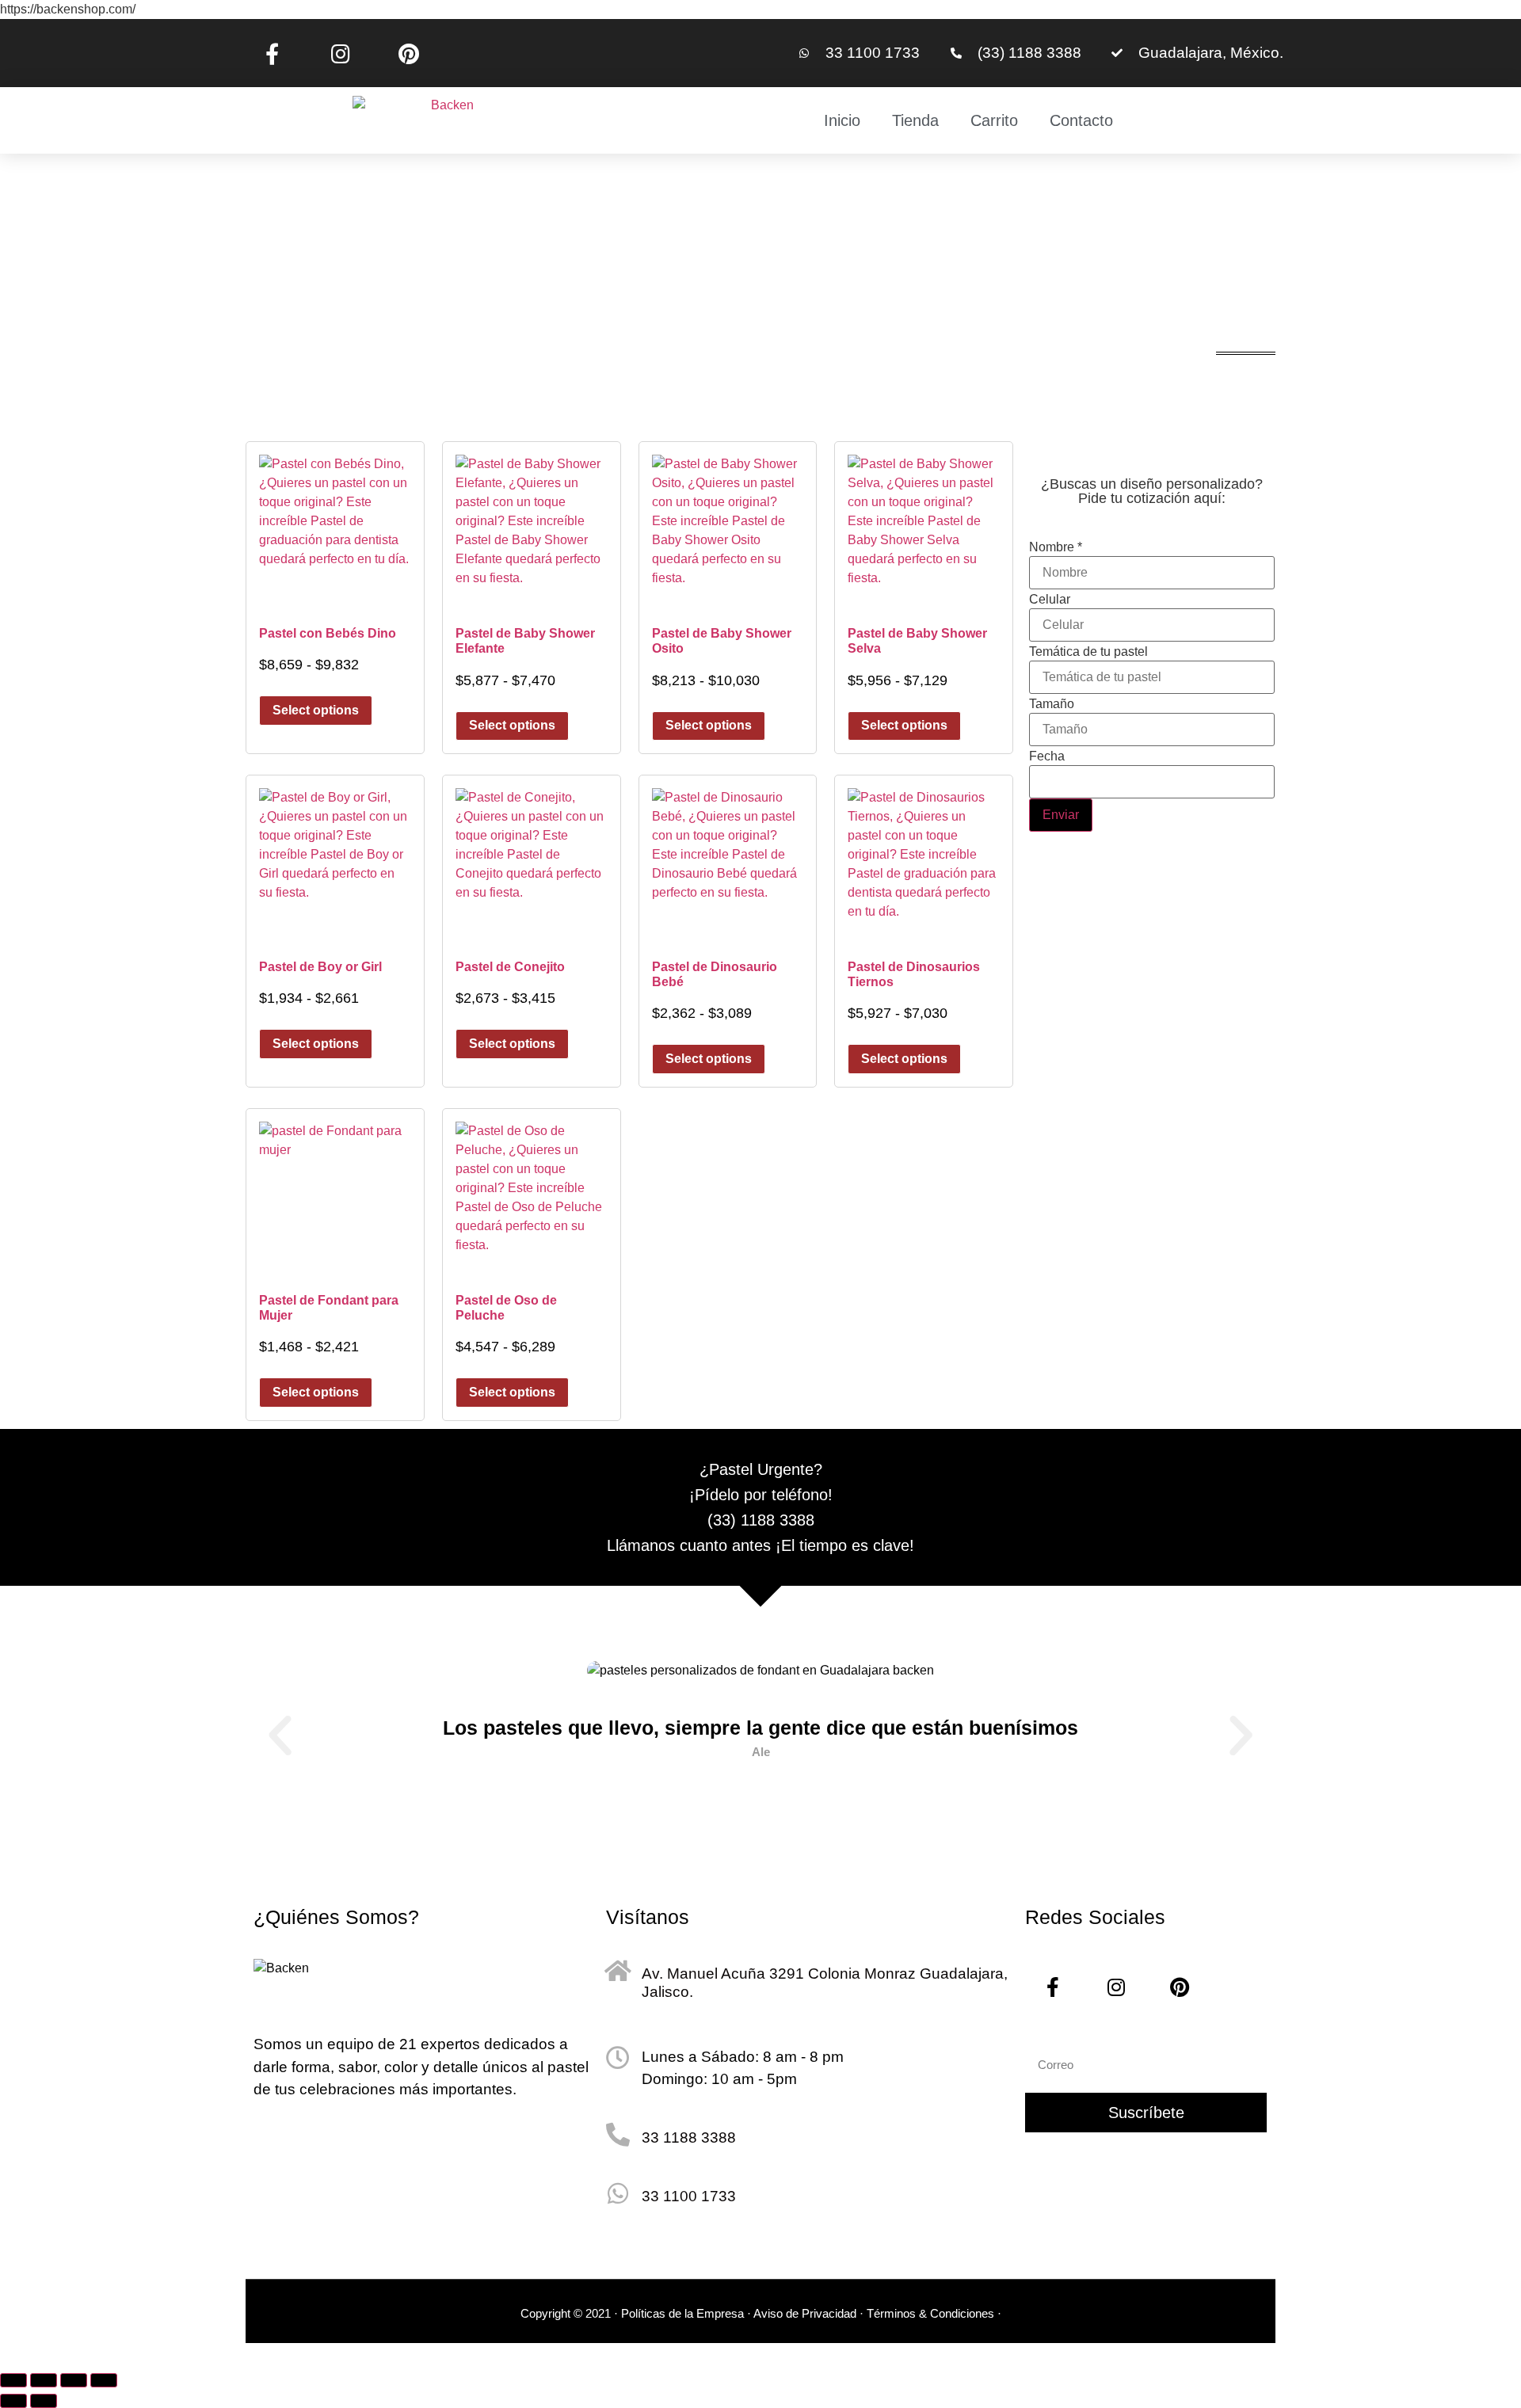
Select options (316, 710)
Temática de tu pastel (1088, 652)
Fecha (1047, 756)
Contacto (1081, 120)
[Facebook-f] (272, 53)
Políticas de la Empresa (682, 2313)
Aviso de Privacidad (805, 2313)
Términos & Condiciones (932, 2313)
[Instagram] (340, 53)
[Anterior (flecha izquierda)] (13, 2401)
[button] (280, 1735)
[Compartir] (74, 2380)
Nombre (1056, 547)
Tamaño (1052, 704)
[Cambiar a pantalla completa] (44, 2380)
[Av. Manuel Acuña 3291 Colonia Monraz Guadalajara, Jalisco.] (618, 1971)
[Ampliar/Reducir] (13, 2380)
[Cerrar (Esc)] (104, 2380)
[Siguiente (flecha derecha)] (44, 2401)
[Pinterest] (409, 53)
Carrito (994, 120)
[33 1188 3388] (618, 2135)
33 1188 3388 (689, 2137)
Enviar (1061, 815)
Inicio (842, 120)
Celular (1050, 600)
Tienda (915, 120)
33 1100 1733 (689, 2196)
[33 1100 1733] (618, 2193)
